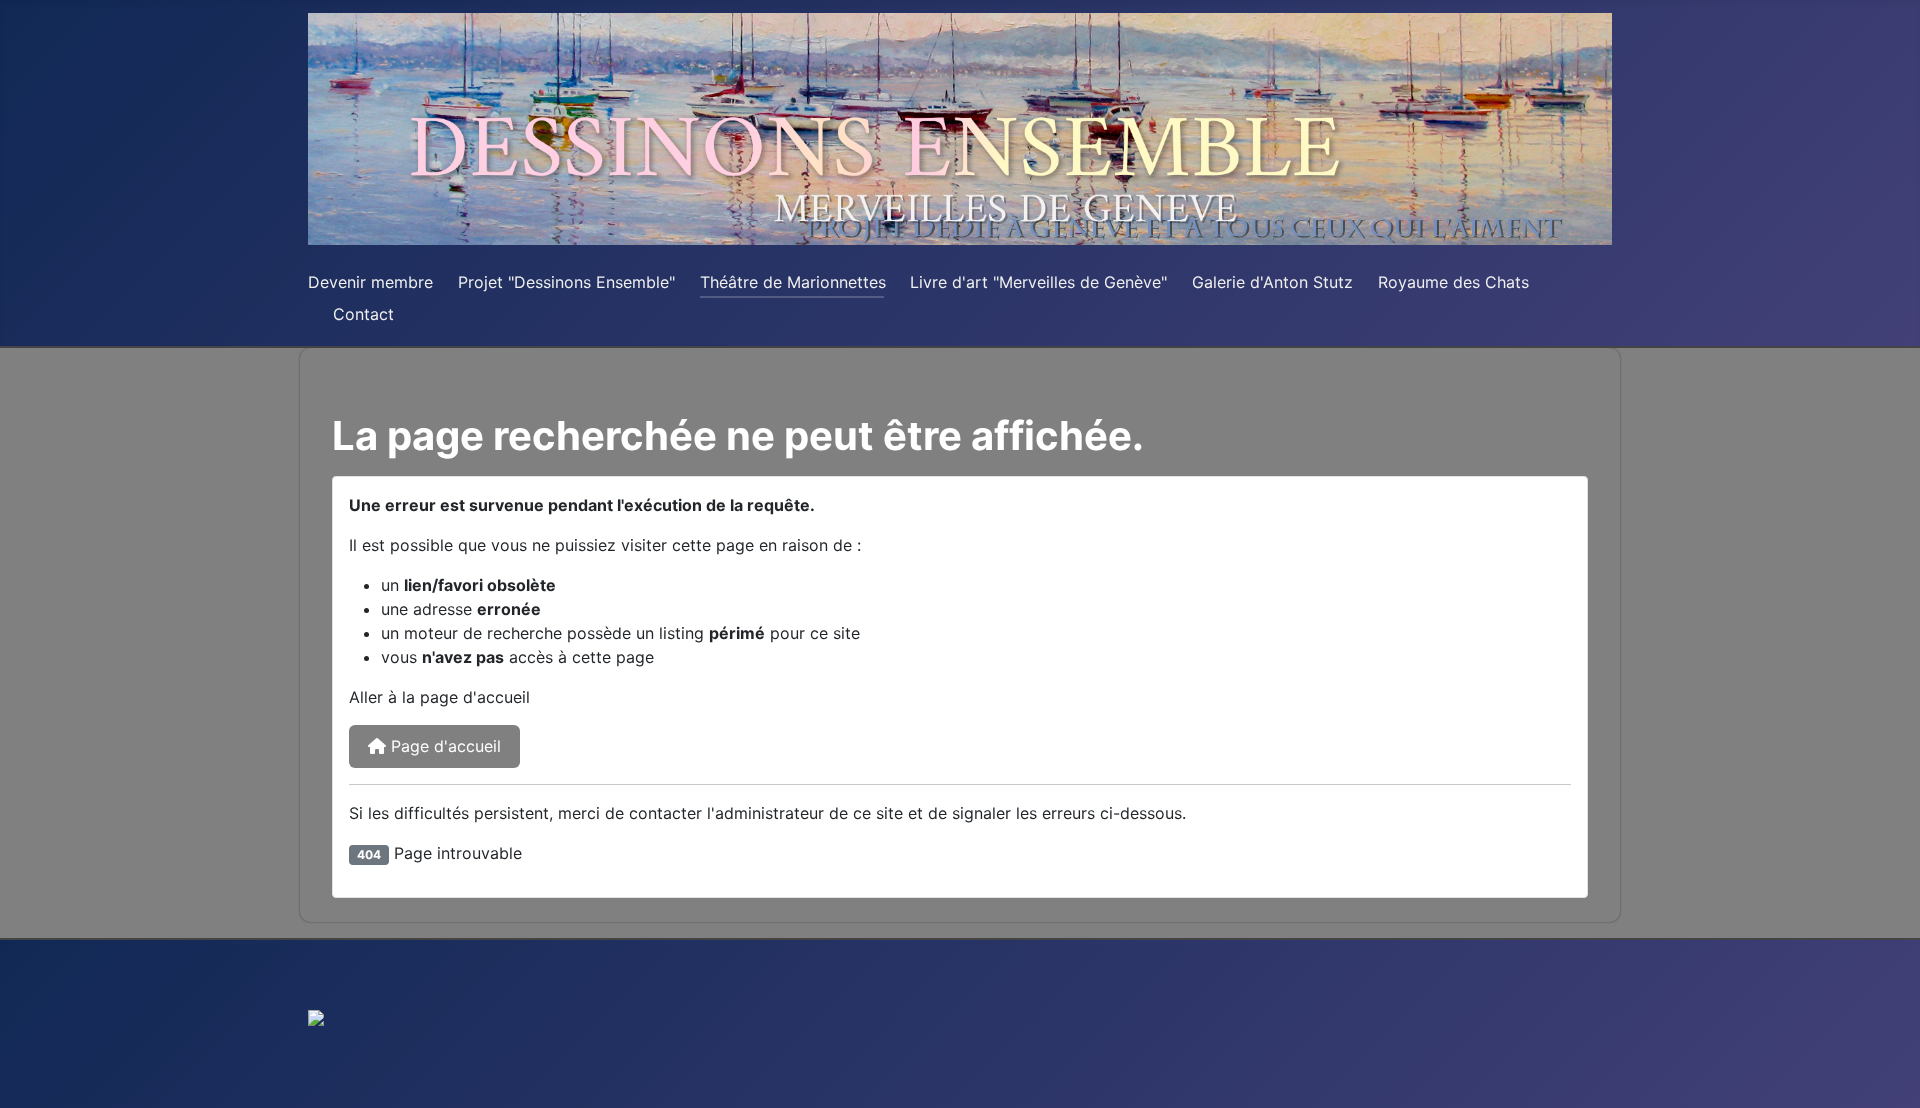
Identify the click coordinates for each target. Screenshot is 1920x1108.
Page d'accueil (443, 746)
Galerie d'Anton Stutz (1272, 282)
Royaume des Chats (1453, 282)
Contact (363, 314)
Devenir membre (370, 282)
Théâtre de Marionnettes (793, 282)
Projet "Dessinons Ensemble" (566, 282)
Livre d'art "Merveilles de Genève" (1038, 282)
